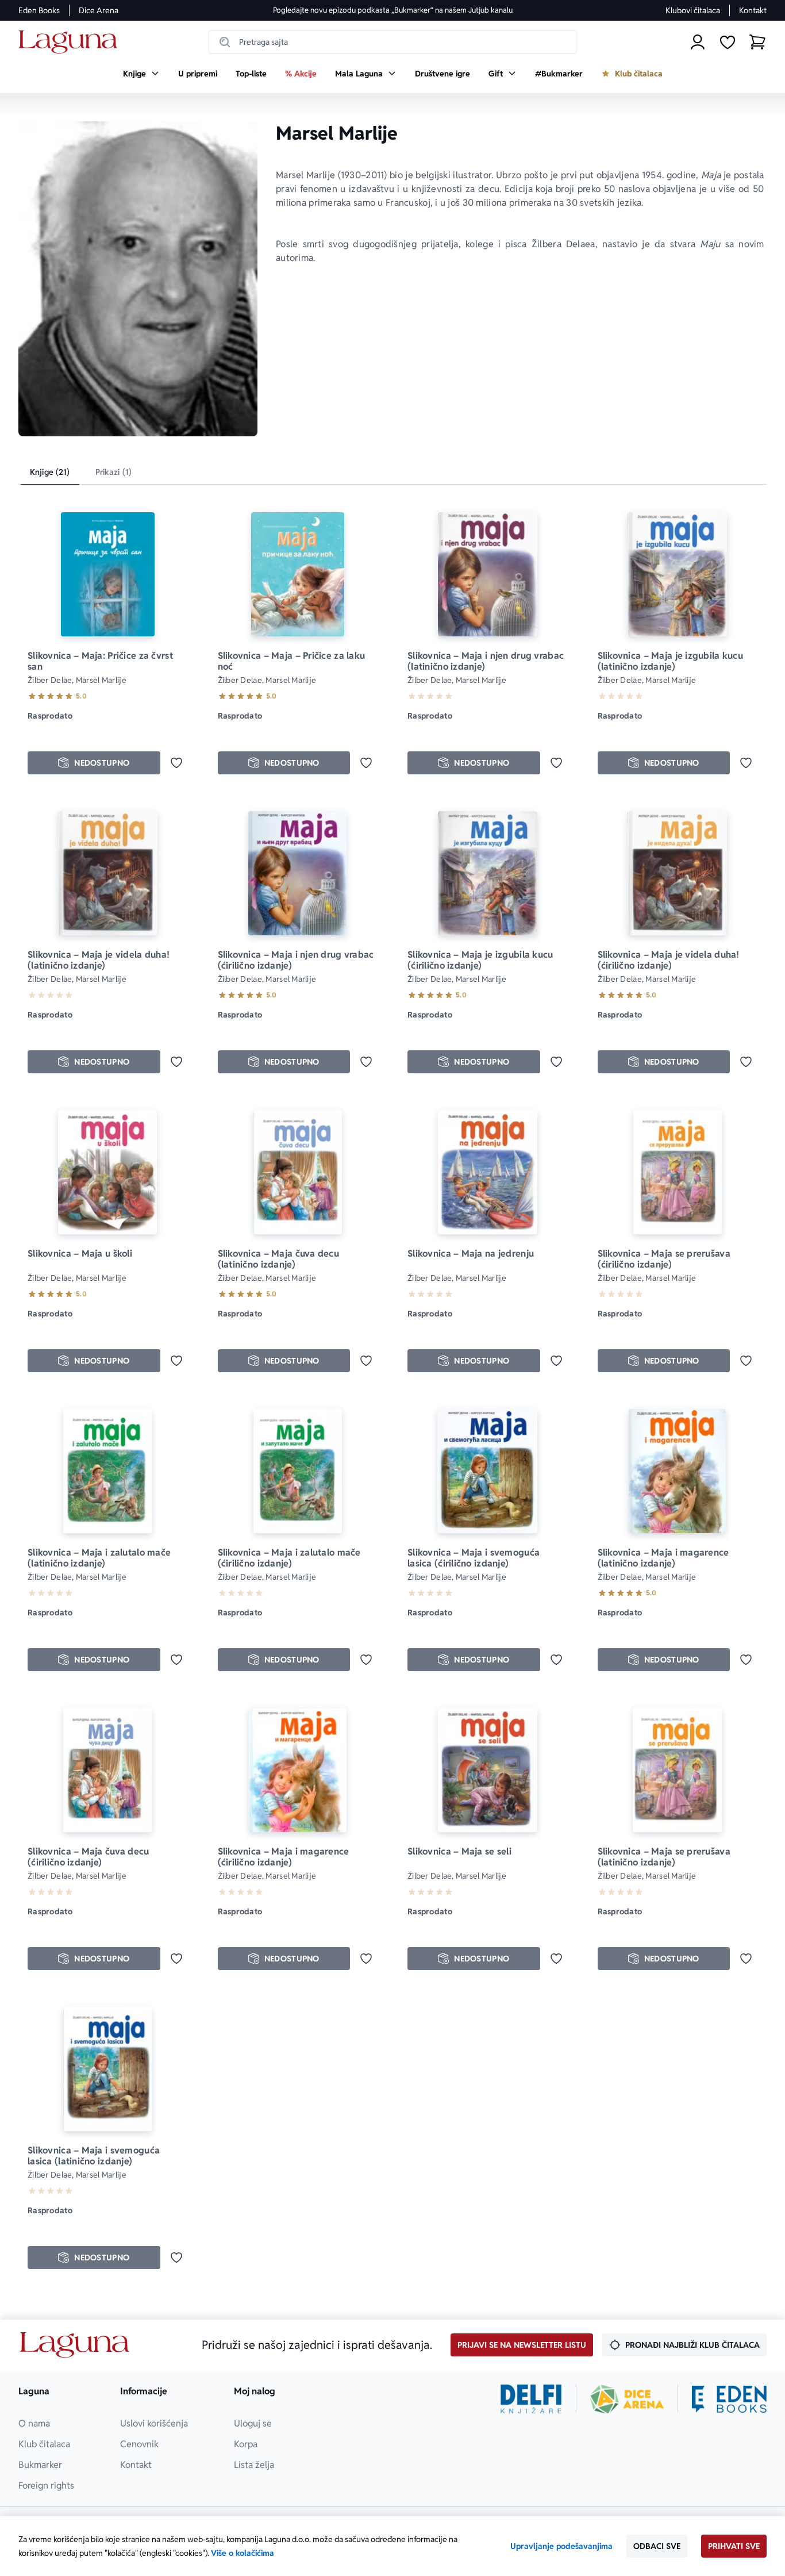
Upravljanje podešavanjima (561, 2546)
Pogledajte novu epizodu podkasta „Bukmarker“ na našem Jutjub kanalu (393, 10)
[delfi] (531, 2399)
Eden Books (39, 10)
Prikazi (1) (114, 472)
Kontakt (753, 10)
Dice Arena (99, 10)
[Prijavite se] (698, 42)
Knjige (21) (50, 472)
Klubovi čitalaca (693, 10)
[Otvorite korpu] (757, 42)
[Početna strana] (71, 42)
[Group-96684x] (729, 2399)
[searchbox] (392, 42)
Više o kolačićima (243, 2553)
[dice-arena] (627, 2399)
